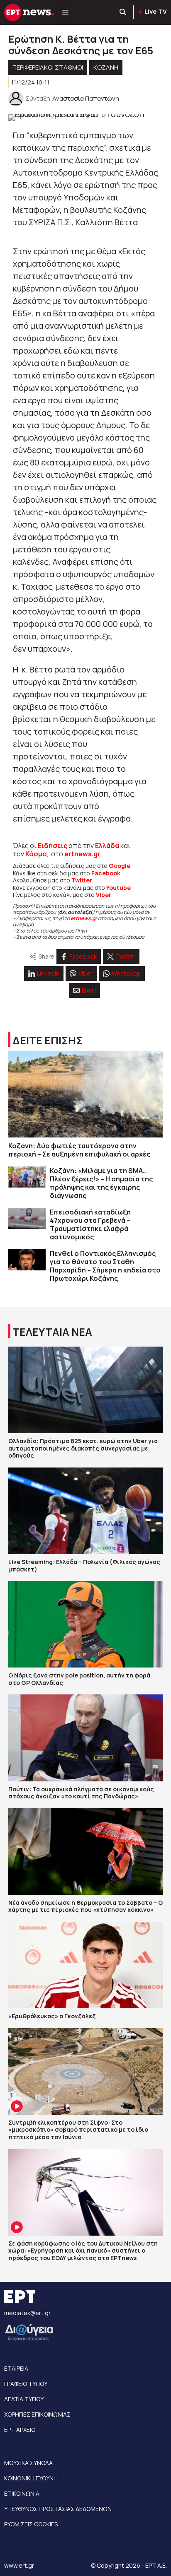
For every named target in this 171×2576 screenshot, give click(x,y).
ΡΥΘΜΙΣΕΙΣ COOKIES (31, 2524)
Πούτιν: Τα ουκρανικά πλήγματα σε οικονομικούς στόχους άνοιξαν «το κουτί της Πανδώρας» (81, 1793)
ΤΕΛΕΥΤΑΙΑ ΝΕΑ (52, 1332)
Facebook (106, 873)
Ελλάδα (107, 846)
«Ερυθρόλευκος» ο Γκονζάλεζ (52, 2016)
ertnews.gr (84, 918)
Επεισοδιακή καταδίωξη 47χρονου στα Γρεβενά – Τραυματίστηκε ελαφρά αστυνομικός (90, 1224)
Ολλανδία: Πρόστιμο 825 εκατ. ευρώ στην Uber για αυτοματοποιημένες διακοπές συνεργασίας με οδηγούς (83, 1448)
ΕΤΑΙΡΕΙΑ (16, 2368)
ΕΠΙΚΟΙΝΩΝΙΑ (22, 2493)
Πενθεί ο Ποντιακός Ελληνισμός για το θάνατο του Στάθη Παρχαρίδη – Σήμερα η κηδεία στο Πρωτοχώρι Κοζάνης (105, 1266)
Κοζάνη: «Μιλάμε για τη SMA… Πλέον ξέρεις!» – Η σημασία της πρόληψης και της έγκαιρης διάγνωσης (101, 1183)
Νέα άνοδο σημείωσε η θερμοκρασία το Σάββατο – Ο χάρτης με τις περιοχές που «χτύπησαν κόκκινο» (85, 1906)
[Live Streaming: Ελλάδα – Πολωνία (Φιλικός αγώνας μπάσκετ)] (85, 1511)
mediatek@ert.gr (27, 2313)
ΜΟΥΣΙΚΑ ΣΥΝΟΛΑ (28, 2463)
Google (120, 866)
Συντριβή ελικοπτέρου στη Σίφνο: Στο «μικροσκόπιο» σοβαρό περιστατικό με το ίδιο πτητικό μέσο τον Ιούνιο (78, 2130)
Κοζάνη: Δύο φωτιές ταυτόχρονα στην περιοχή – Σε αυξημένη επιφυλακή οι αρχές (79, 1150)
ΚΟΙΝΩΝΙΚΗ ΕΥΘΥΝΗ (31, 2478)
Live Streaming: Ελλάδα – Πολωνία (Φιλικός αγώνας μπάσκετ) (84, 1565)
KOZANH (106, 67)
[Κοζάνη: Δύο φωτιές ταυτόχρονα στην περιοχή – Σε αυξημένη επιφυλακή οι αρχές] (85, 1094)
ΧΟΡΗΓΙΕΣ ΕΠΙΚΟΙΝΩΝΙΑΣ (37, 2414)
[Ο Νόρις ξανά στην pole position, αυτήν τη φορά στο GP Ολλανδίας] (85, 1624)
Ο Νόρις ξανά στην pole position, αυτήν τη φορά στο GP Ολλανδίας (79, 1679)
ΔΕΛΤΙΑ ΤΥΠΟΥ (24, 2399)
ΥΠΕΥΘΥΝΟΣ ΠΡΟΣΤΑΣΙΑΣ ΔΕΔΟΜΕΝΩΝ (58, 2509)
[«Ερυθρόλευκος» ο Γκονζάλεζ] (85, 1965)
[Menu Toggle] (65, 12)
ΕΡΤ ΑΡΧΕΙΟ (20, 2430)
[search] (123, 12)
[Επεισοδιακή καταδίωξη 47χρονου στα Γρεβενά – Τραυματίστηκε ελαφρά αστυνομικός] (27, 1218)
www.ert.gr (19, 2565)
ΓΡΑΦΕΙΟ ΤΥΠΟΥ (26, 2384)
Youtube (118, 888)
